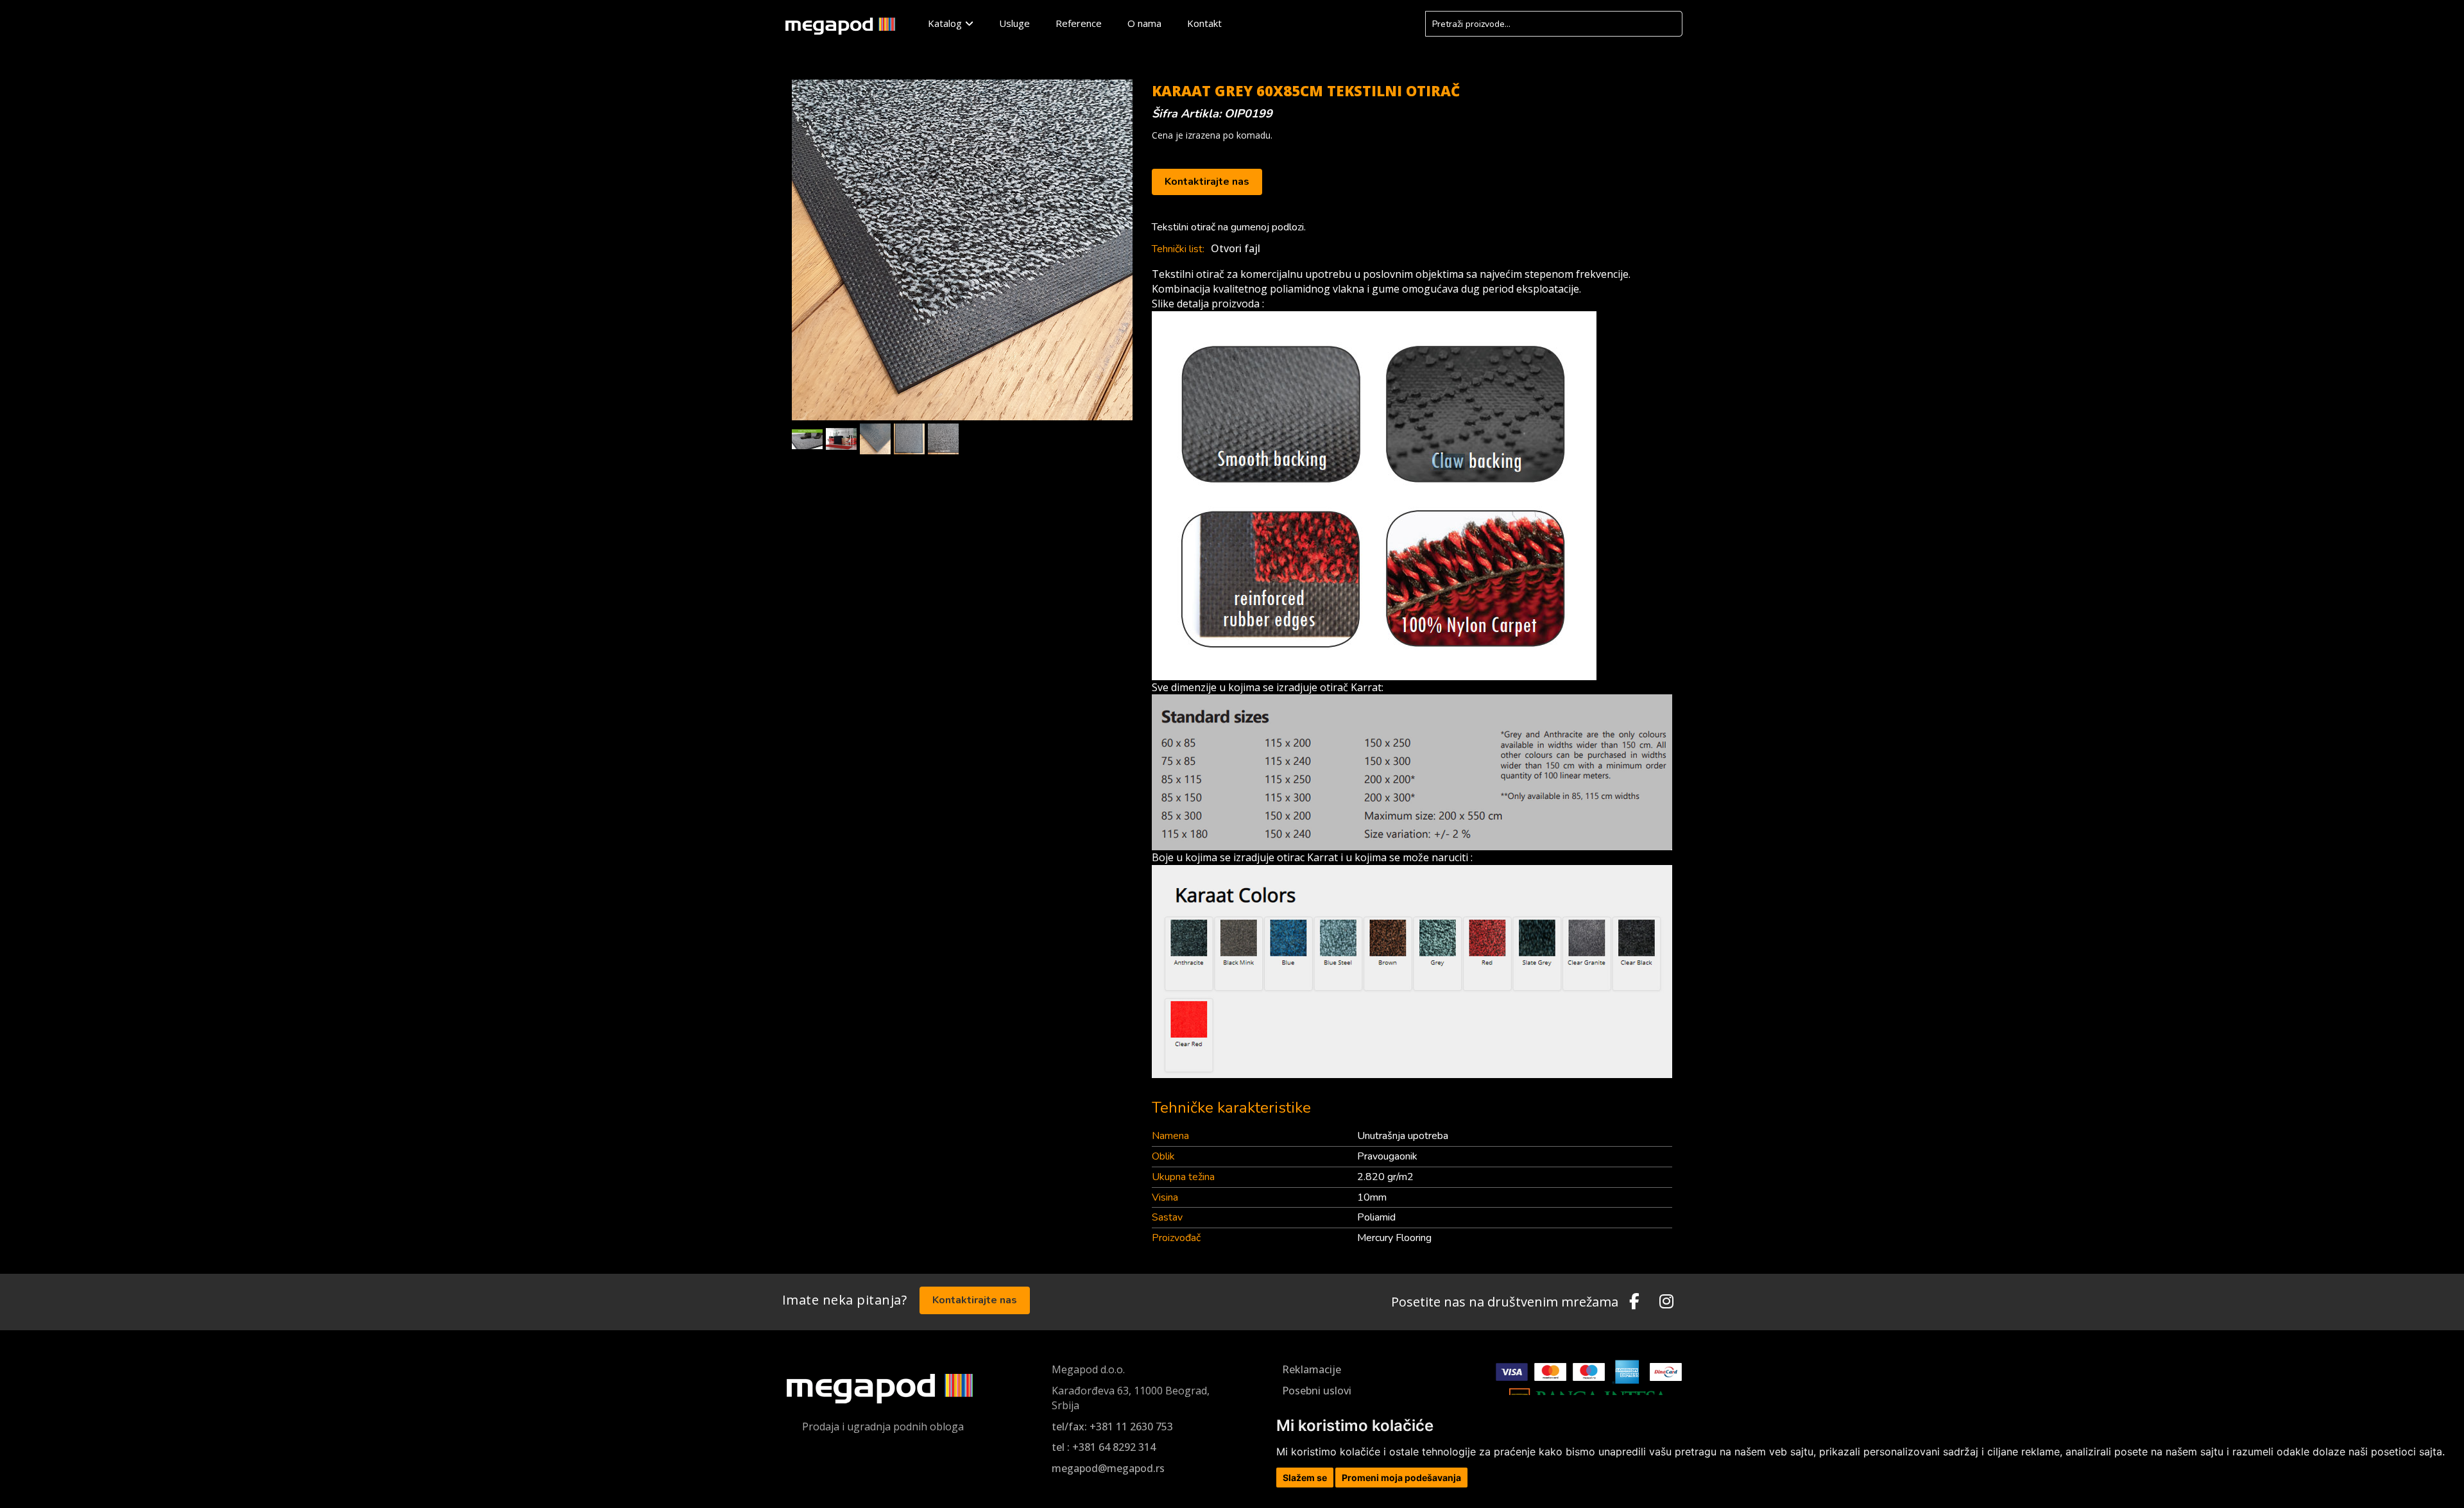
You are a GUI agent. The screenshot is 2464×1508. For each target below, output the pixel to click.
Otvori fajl (1236, 248)
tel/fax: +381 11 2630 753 (1112, 1427)
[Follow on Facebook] (1634, 1302)
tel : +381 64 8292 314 (1104, 1447)
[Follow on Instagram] (1666, 1302)
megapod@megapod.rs (1108, 1468)
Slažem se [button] (1305, 1478)
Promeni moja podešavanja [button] (1401, 1478)
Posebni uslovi (1317, 1391)
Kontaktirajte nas (1207, 182)
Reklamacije (1312, 1369)
